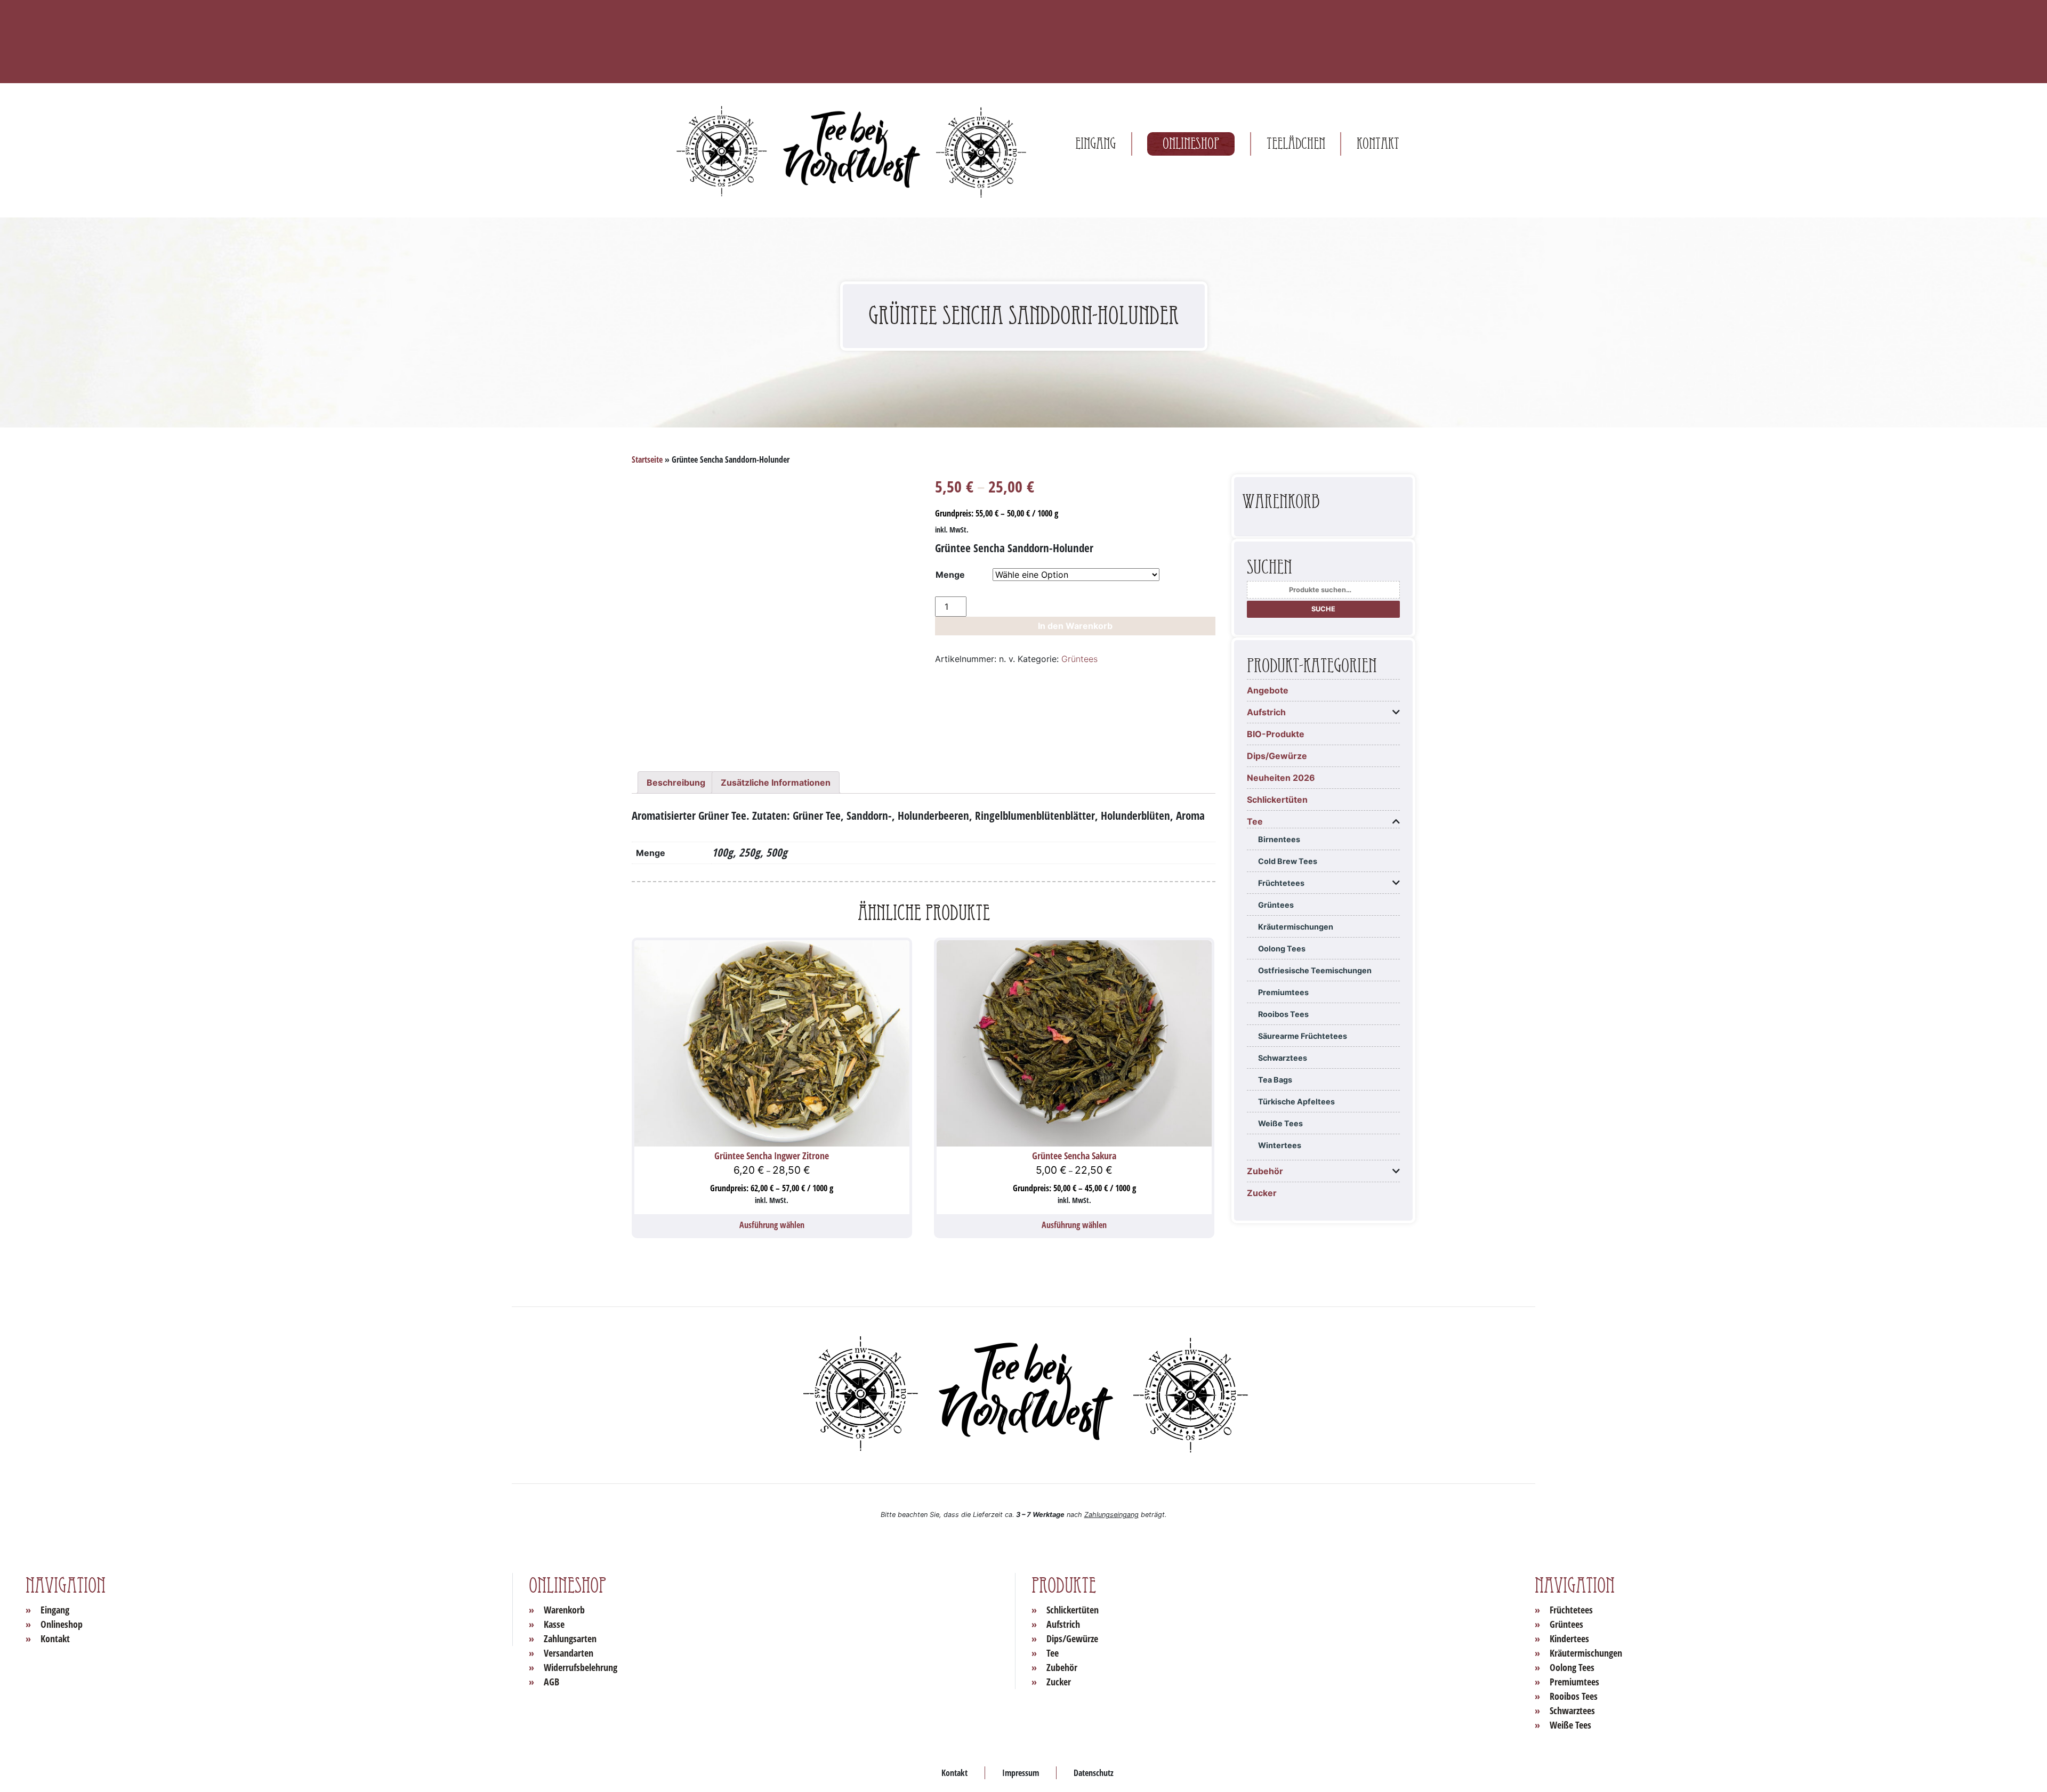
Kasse (554, 1624)
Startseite (647, 459)
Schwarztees (1283, 1058)
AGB (551, 1682)
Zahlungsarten (570, 1638)
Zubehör (1265, 1171)
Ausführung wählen (772, 1225)
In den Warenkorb (1075, 626)
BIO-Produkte (1276, 734)
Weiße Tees (1280, 1123)
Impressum (1021, 1773)
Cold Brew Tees (1288, 861)
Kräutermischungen (1296, 927)
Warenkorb (564, 1610)
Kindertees (1569, 1638)
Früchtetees (1281, 883)
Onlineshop (1191, 144)
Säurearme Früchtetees (1303, 1036)
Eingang (1095, 144)
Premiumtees (1283, 992)
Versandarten (569, 1653)
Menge (950, 575)
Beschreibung (676, 782)
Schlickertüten (1277, 800)
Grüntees (1079, 659)
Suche (1323, 609)
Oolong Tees (1282, 949)
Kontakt (1378, 144)
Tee (1255, 821)
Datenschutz (1094, 1773)
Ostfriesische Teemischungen (1315, 970)
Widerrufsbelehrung (581, 1667)
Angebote (1268, 690)
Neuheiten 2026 (1281, 778)
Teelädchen (1296, 144)
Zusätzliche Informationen (776, 782)
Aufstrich (1266, 712)
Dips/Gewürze (1277, 756)
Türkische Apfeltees (1296, 1101)
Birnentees (1279, 839)
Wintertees (1280, 1145)
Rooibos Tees (1283, 1014)
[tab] (676, 782)
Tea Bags (1275, 1080)
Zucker (1262, 1193)
